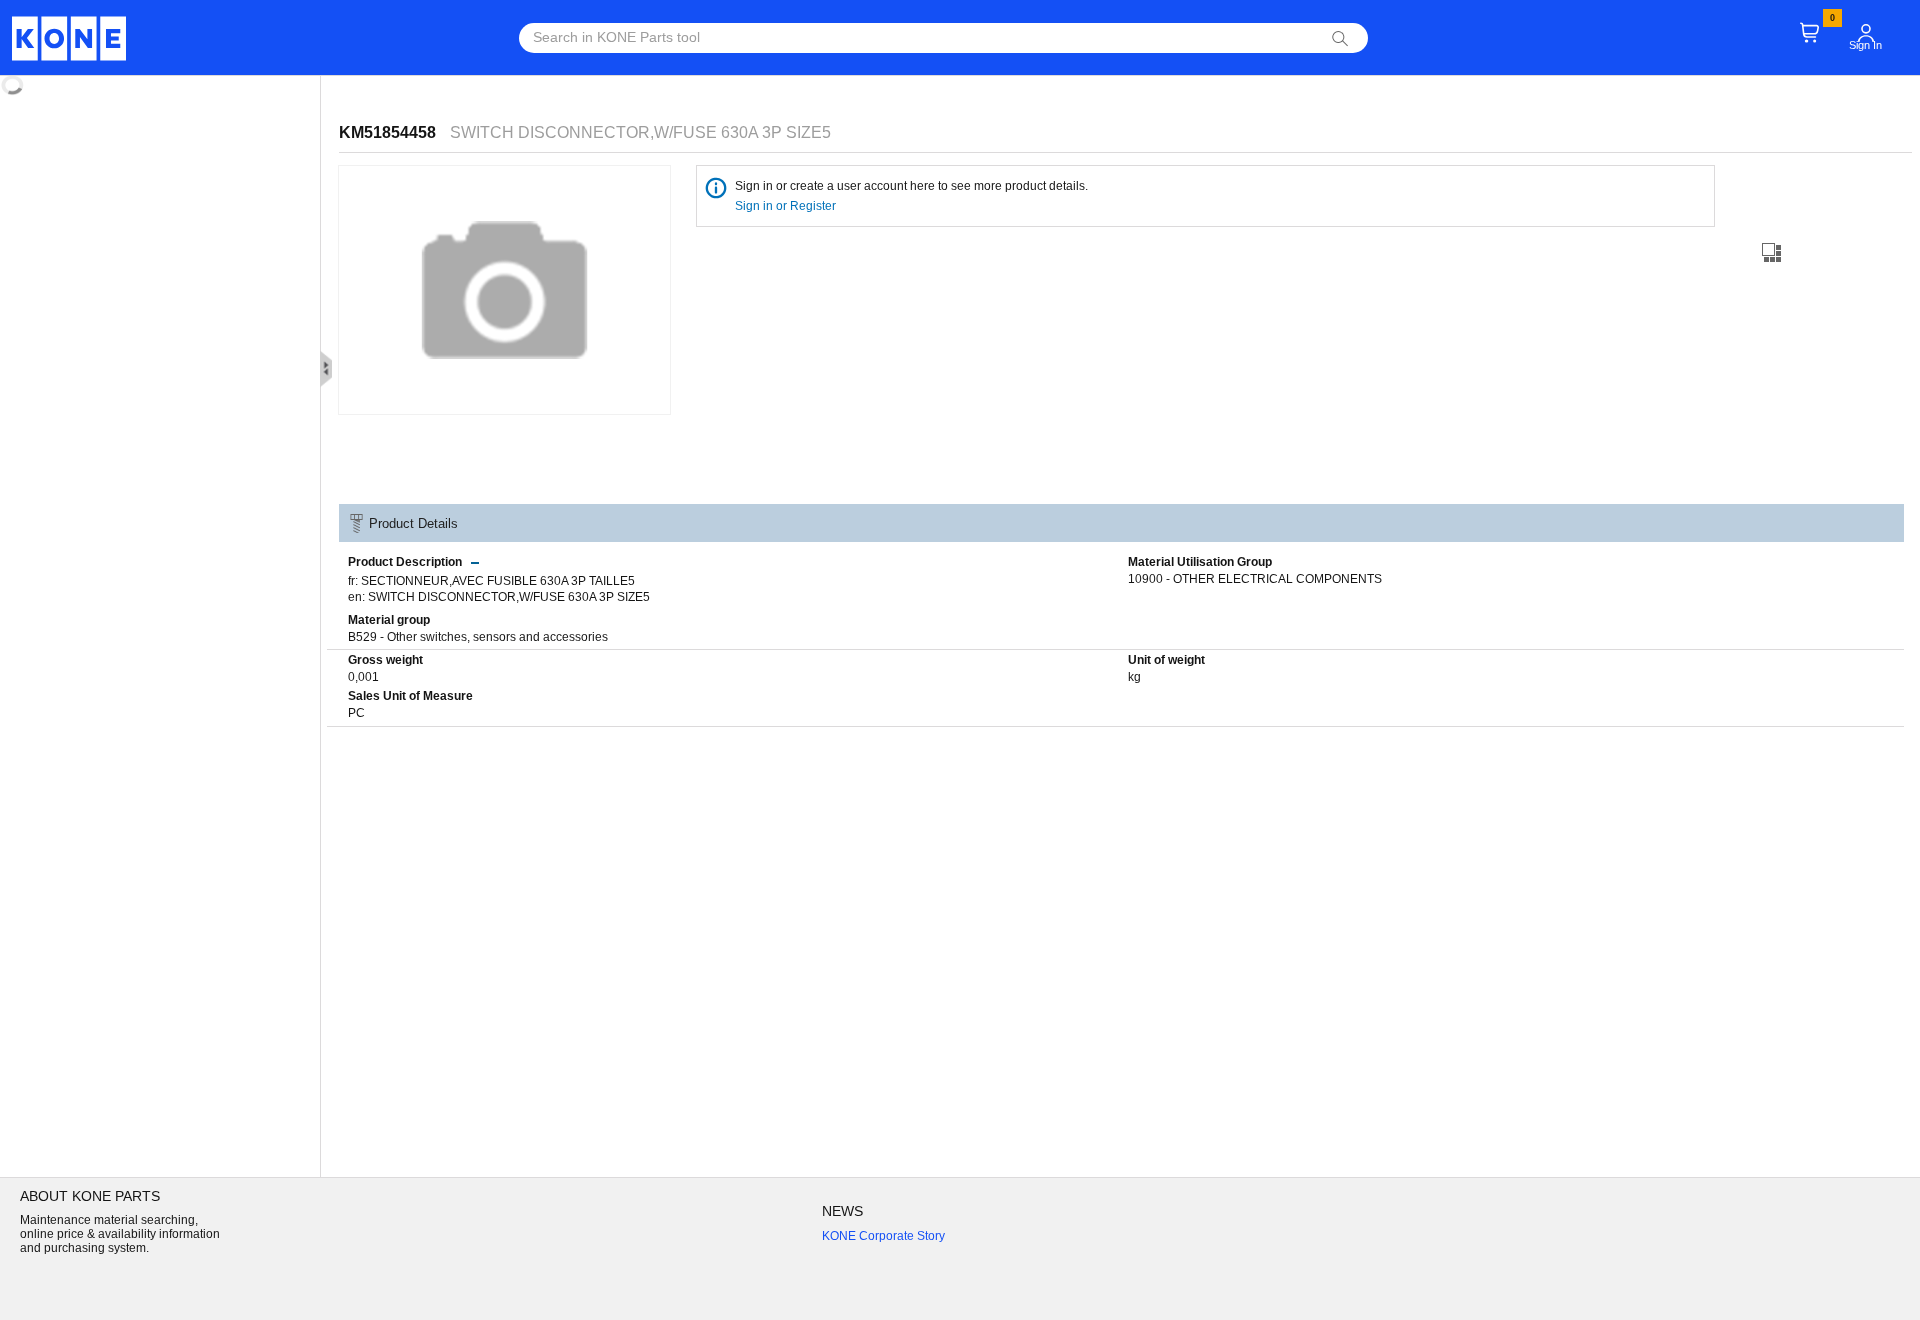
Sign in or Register (787, 206)
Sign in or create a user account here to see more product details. (911, 186)
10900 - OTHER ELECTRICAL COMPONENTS (1255, 579)
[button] (1866, 33)
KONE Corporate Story (883, 1236)
